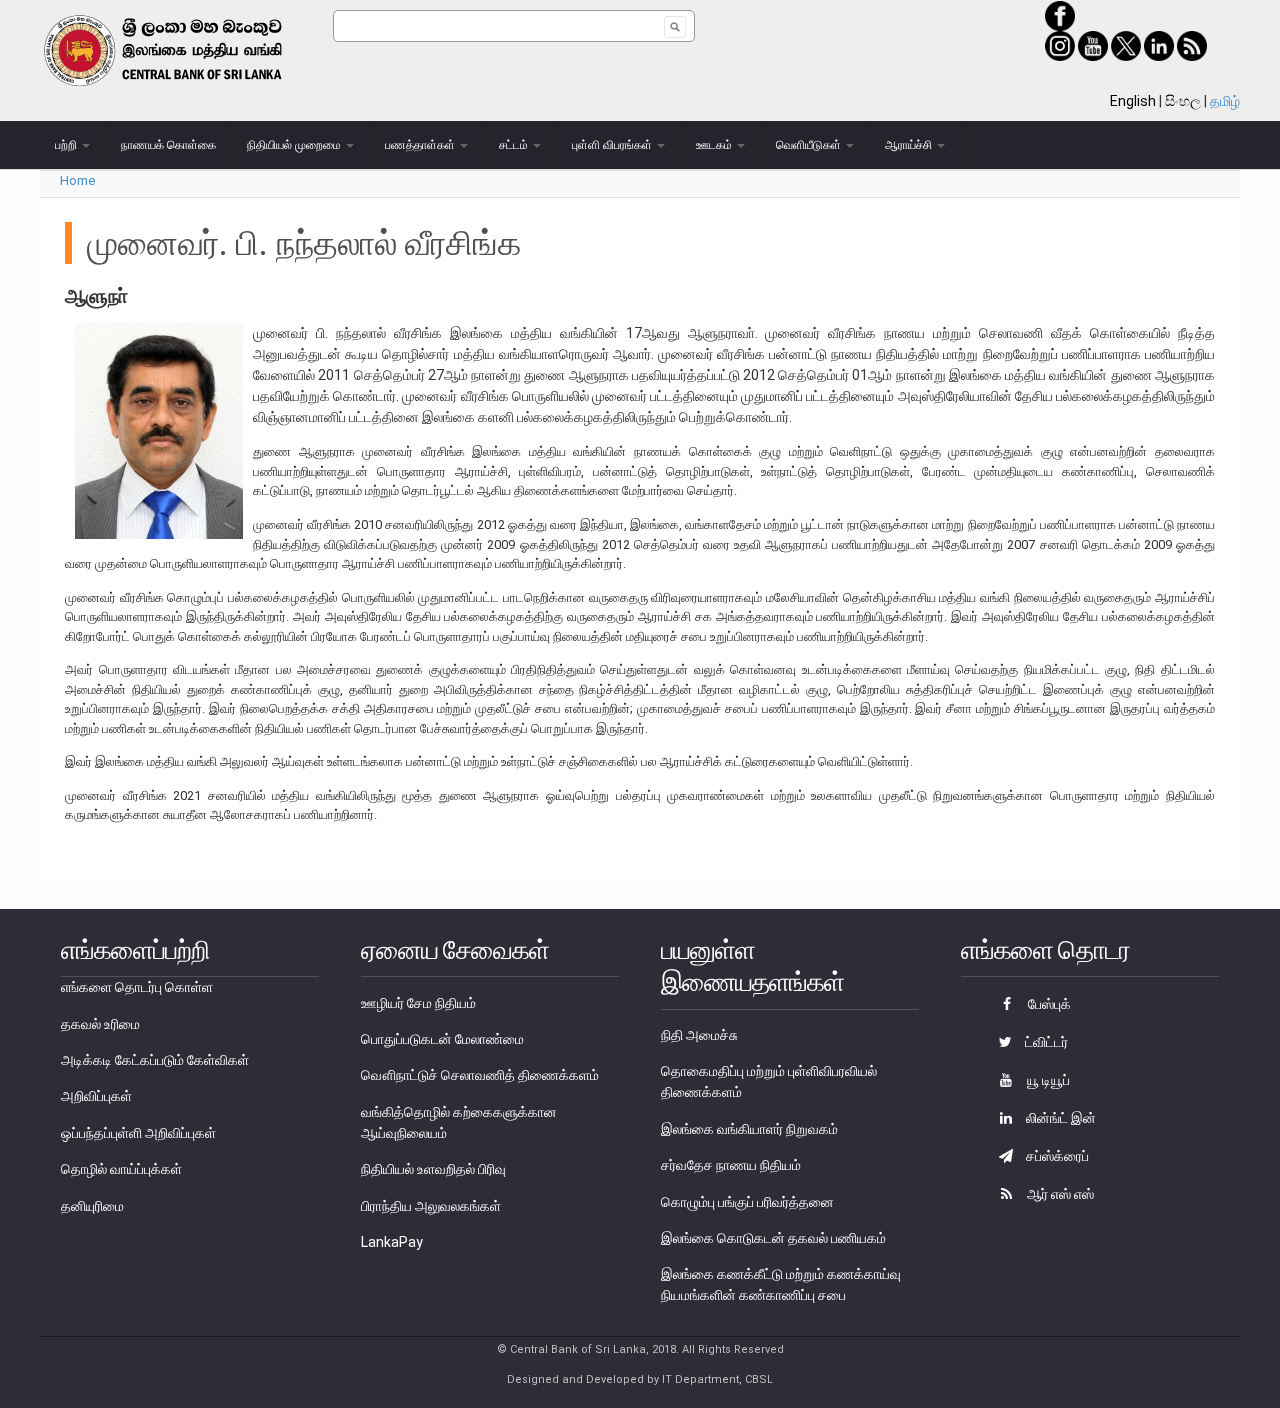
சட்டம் (515, 145)
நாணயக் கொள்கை (168, 145)
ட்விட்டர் (1045, 1042)
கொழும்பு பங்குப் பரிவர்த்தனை (747, 1202)
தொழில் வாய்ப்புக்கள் (121, 1169)
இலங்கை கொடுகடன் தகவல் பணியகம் (773, 1238)
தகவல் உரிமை (100, 1024)
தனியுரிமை (92, 1206)
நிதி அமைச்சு (699, 1035)
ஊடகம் (715, 145)
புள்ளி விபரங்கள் (613, 145)
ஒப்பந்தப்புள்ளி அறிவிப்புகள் (138, 1133)
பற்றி (67, 145)
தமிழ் (1225, 101)
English (1133, 101)
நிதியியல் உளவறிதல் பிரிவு (433, 1169)
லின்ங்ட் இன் (1059, 1118)
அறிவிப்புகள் (96, 1096)
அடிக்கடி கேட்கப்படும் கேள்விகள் (155, 1060)
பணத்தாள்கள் (421, 145)
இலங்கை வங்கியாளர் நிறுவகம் (749, 1129)
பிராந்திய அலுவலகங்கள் (431, 1206)
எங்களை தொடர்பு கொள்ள (137, 987)
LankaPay (392, 1242)
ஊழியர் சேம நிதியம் (418, 1003)
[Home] (186, 50)
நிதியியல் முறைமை (295, 145)
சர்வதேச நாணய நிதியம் (731, 1165)
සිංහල (1183, 101)
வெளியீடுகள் (810, 145)
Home (77, 180)
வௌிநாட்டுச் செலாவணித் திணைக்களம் (480, 1075)
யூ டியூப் (1047, 1080)
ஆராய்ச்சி (910, 145)
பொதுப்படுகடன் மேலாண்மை (442, 1039)
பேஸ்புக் (1048, 1004)
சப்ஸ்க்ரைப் (1056, 1156)
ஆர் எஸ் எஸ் (1059, 1194)
